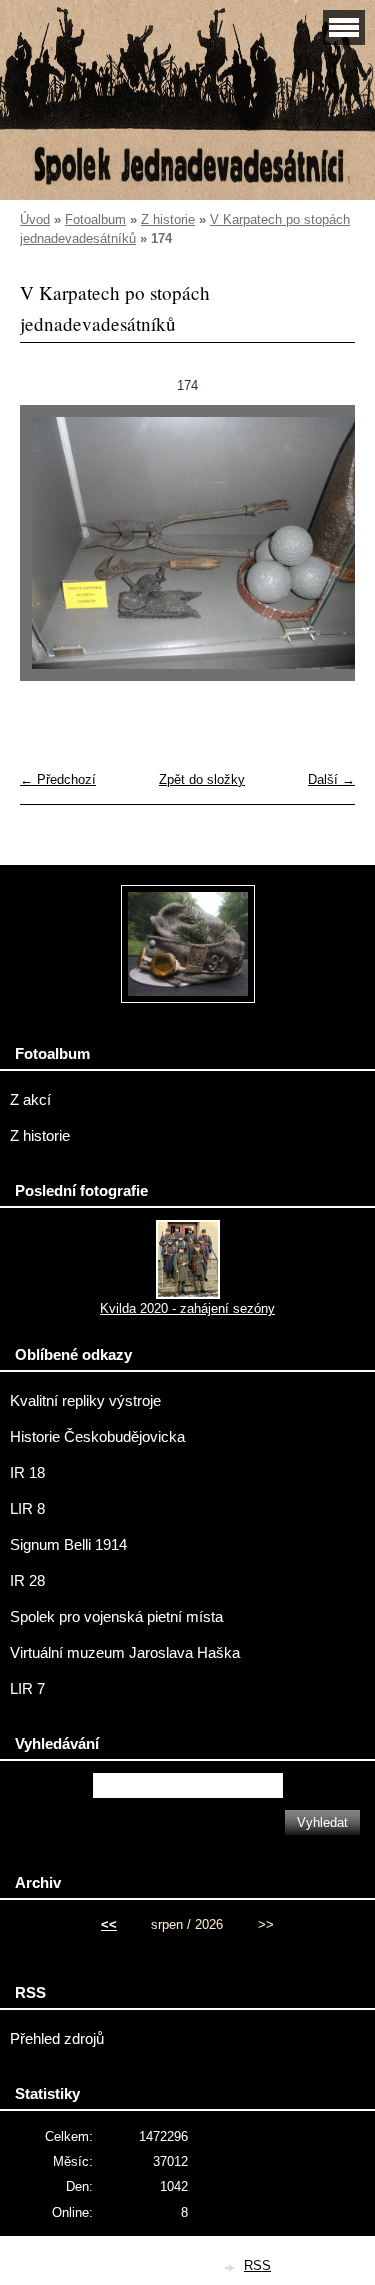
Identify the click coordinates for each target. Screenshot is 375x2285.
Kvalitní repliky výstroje (85, 1401)
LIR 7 (27, 1689)
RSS (257, 2265)
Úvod (35, 219)
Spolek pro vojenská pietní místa (116, 1617)
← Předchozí (58, 779)
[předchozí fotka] (52, 552)
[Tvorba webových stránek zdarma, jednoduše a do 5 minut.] (230, 2267)
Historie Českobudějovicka (97, 1437)
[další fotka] (322, 552)
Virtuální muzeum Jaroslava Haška (125, 1653)
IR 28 (27, 1581)
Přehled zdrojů (57, 2039)
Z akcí (30, 1100)
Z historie (168, 219)
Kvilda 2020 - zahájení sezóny (187, 1308)
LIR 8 (27, 1509)
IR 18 (27, 1473)
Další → (331, 779)
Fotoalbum (95, 219)
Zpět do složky (202, 779)
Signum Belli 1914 (68, 1545)
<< (109, 1924)
